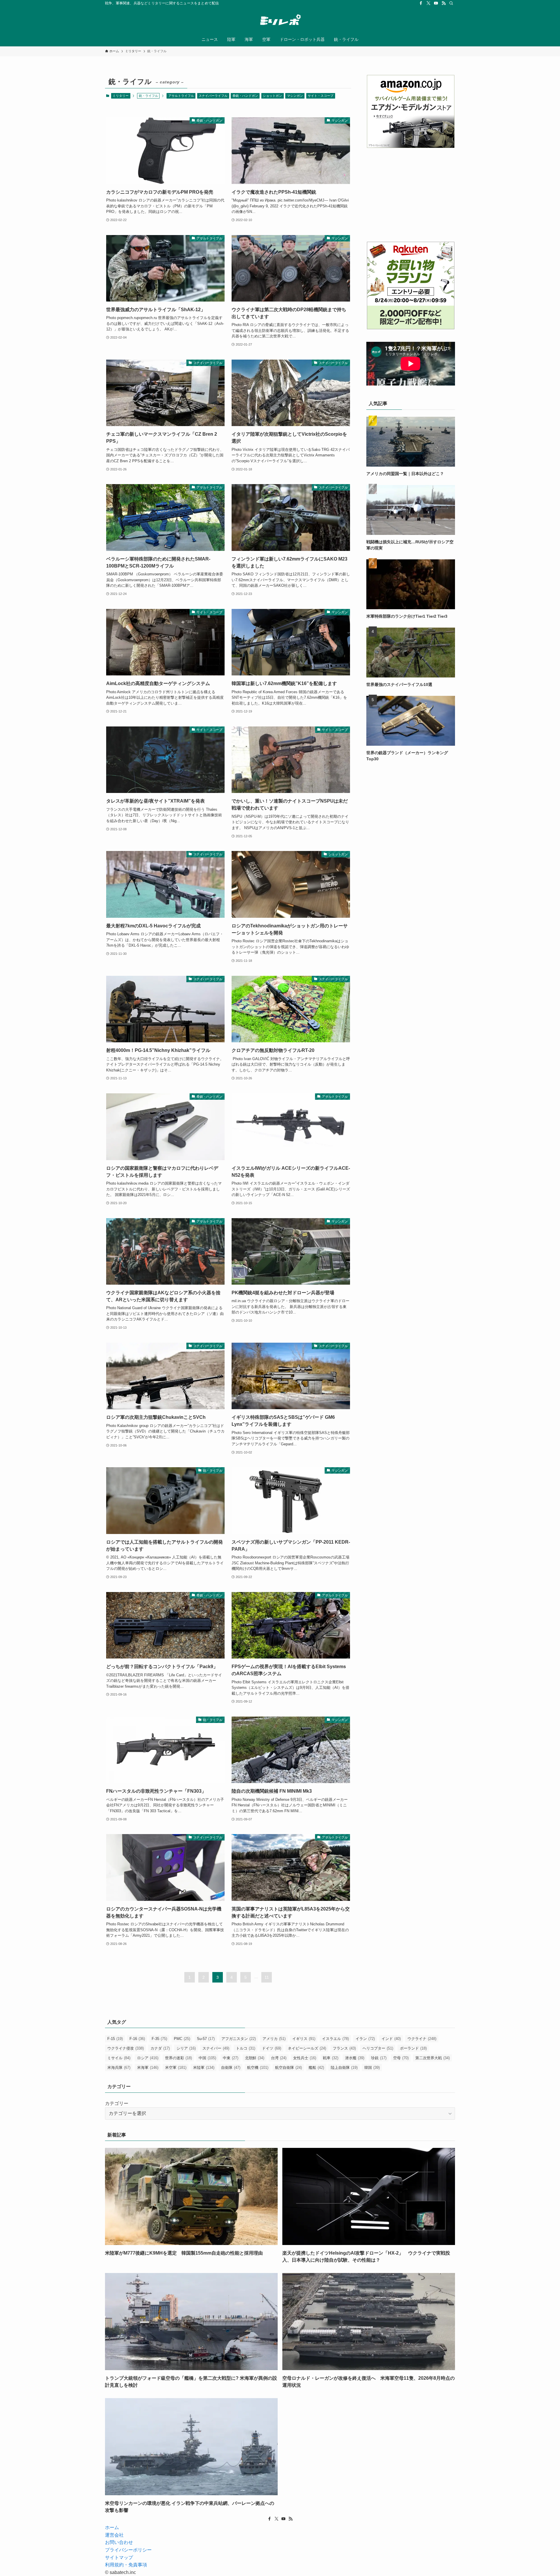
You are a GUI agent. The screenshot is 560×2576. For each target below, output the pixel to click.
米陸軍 (204, 2068)
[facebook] (421, 3)
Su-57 (206, 2039)
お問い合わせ (119, 2542)
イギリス (304, 2039)
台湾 (279, 2058)
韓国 (372, 2068)
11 (267, 1977)
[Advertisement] (411, 195)
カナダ (160, 2048)
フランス (344, 2048)
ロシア (148, 2058)
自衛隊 (231, 2068)
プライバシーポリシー (128, 2550)
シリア (186, 2048)
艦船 (316, 2068)
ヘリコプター (378, 2048)
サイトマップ (119, 2557)
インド (391, 2039)
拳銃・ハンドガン (245, 96)
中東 (231, 2058)
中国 (207, 2058)
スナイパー (216, 2048)
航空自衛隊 (288, 2068)
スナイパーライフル (213, 96)
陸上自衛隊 (344, 2068)
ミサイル (119, 2058)
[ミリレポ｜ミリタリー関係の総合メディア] (280, 21)
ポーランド (413, 2048)
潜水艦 (355, 2058)
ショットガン (272, 96)
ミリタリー (121, 96)
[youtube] (436, 3)
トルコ (246, 2048)
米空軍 (176, 2068)
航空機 (258, 2068)
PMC (182, 2039)
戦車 (331, 2058)
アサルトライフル (181, 96)
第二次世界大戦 (433, 2058)
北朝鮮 (255, 2058)
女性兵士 (305, 2058)
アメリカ (274, 2039)
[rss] (444, 3)
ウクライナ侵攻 (126, 2048)
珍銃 (379, 2058)
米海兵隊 (119, 2068)
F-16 (137, 2039)
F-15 (115, 2039)
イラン (365, 2039)
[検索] (451, 3)
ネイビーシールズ (307, 2048)
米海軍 (148, 2068)
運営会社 (114, 2535)
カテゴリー (117, 2103)
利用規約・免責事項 (126, 2565)
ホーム (112, 2527)
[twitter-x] (428, 3)
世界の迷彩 (178, 2058)
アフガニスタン (239, 2039)
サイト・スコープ (321, 96)
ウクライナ (422, 2039)
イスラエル (335, 2039)
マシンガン (295, 96)
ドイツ (272, 2048)
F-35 (159, 2039)
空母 (401, 2058)
